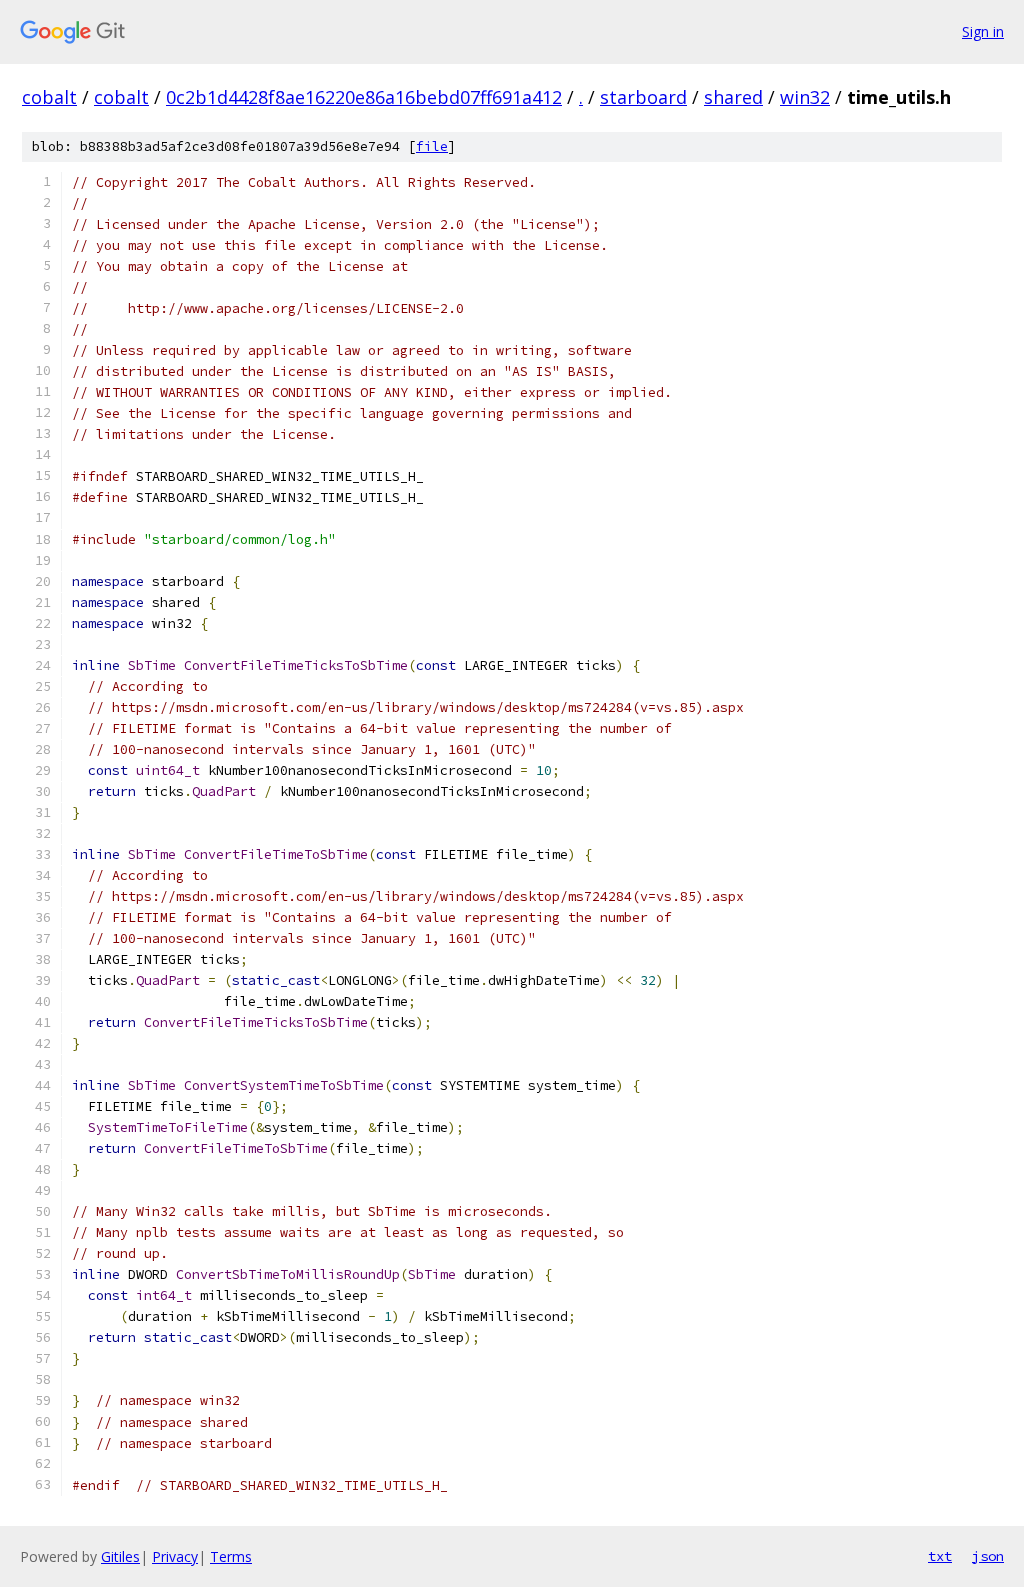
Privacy (175, 1556)
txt (940, 1556)
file (432, 146)
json (988, 1556)
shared (733, 97)
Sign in (983, 31)
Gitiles (120, 1556)
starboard (643, 97)
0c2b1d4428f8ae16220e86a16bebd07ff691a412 (364, 97)
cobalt (49, 97)
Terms (231, 1556)
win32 (805, 97)
